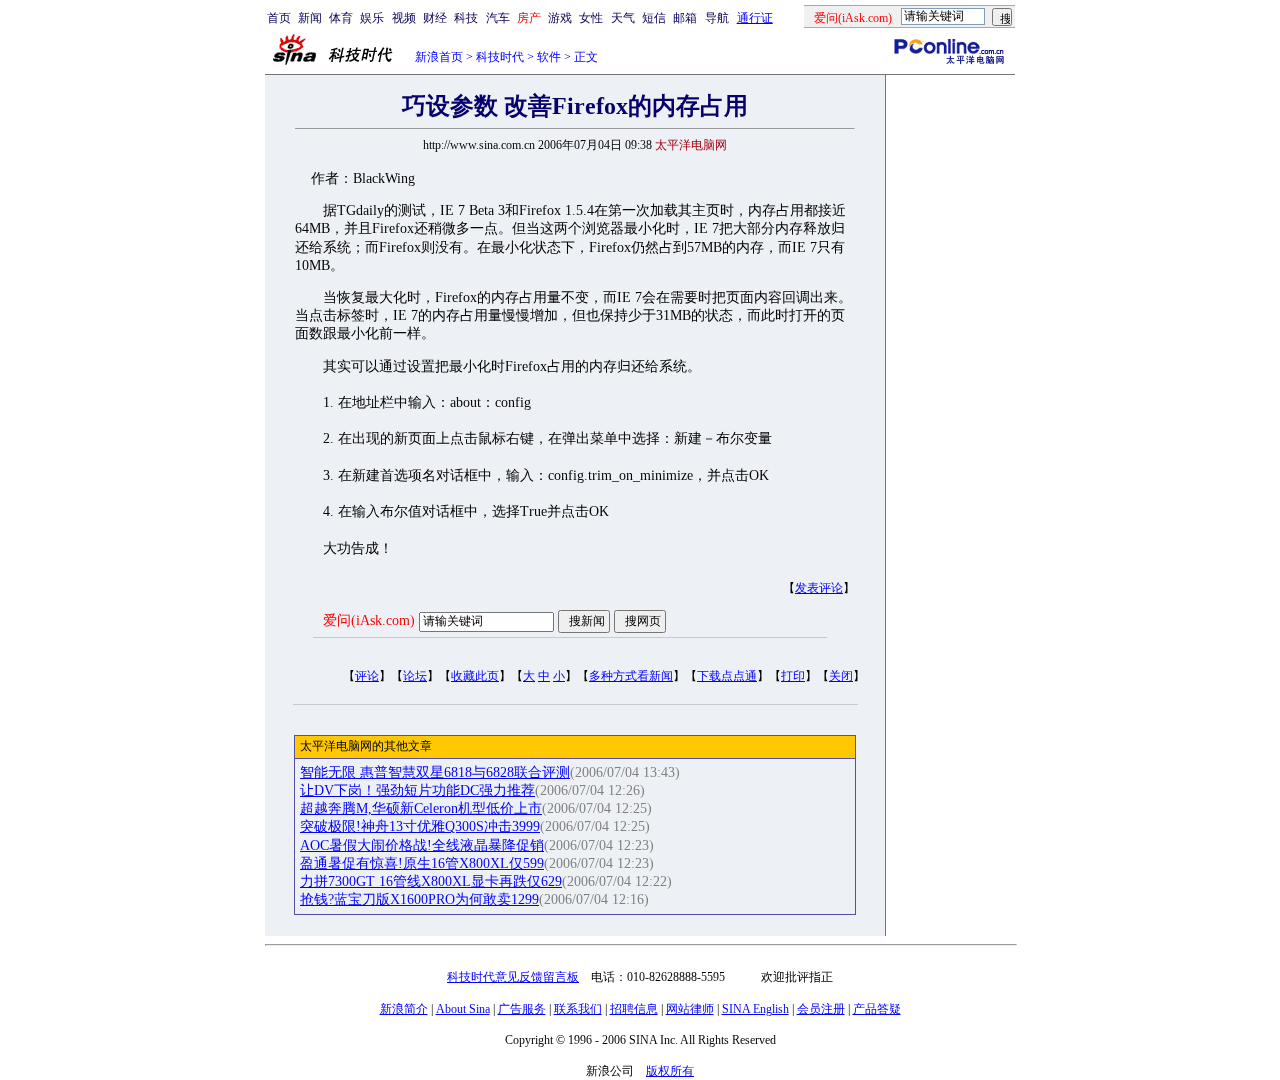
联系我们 (578, 1009)
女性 (591, 18)
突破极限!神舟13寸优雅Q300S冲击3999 (420, 826)
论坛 (415, 676)
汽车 (498, 18)
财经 (435, 18)
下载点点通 (727, 676)
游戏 (560, 18)
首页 (279, 18)
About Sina (463, 1009)
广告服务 (522, 1009)
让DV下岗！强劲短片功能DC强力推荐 (417, 790)
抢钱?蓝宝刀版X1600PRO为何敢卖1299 (419, 899)
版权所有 (670, 1071)
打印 (793, 676)
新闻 (310, 18)
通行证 (755, 18)
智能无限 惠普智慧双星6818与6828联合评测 (435, 772)
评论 (367, 676)
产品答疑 (877, 1009)
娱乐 (372, 18)
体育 (341, 18)
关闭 (841, 676)
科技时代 (500, 57)
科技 (466, 18)
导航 (717, 18)
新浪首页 (439, 57)
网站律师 (690, 1009)
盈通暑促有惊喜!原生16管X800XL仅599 (422, 863)
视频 (404, 18)
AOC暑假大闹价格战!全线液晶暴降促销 (422, 845)
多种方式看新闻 (631, 676)
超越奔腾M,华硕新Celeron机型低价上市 (421, 808)
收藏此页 (475, 676)
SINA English (755, 1009)
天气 (623, 18)
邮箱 (685, 18)
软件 (549, 57)
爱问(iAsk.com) (369, 620)
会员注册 (821, 1009)
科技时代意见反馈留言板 (513, 977)
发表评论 (819, 588)
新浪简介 (404, 1009)
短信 (654, 18)
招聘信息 (634, 1009)
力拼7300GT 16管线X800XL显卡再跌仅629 (431, 881)
